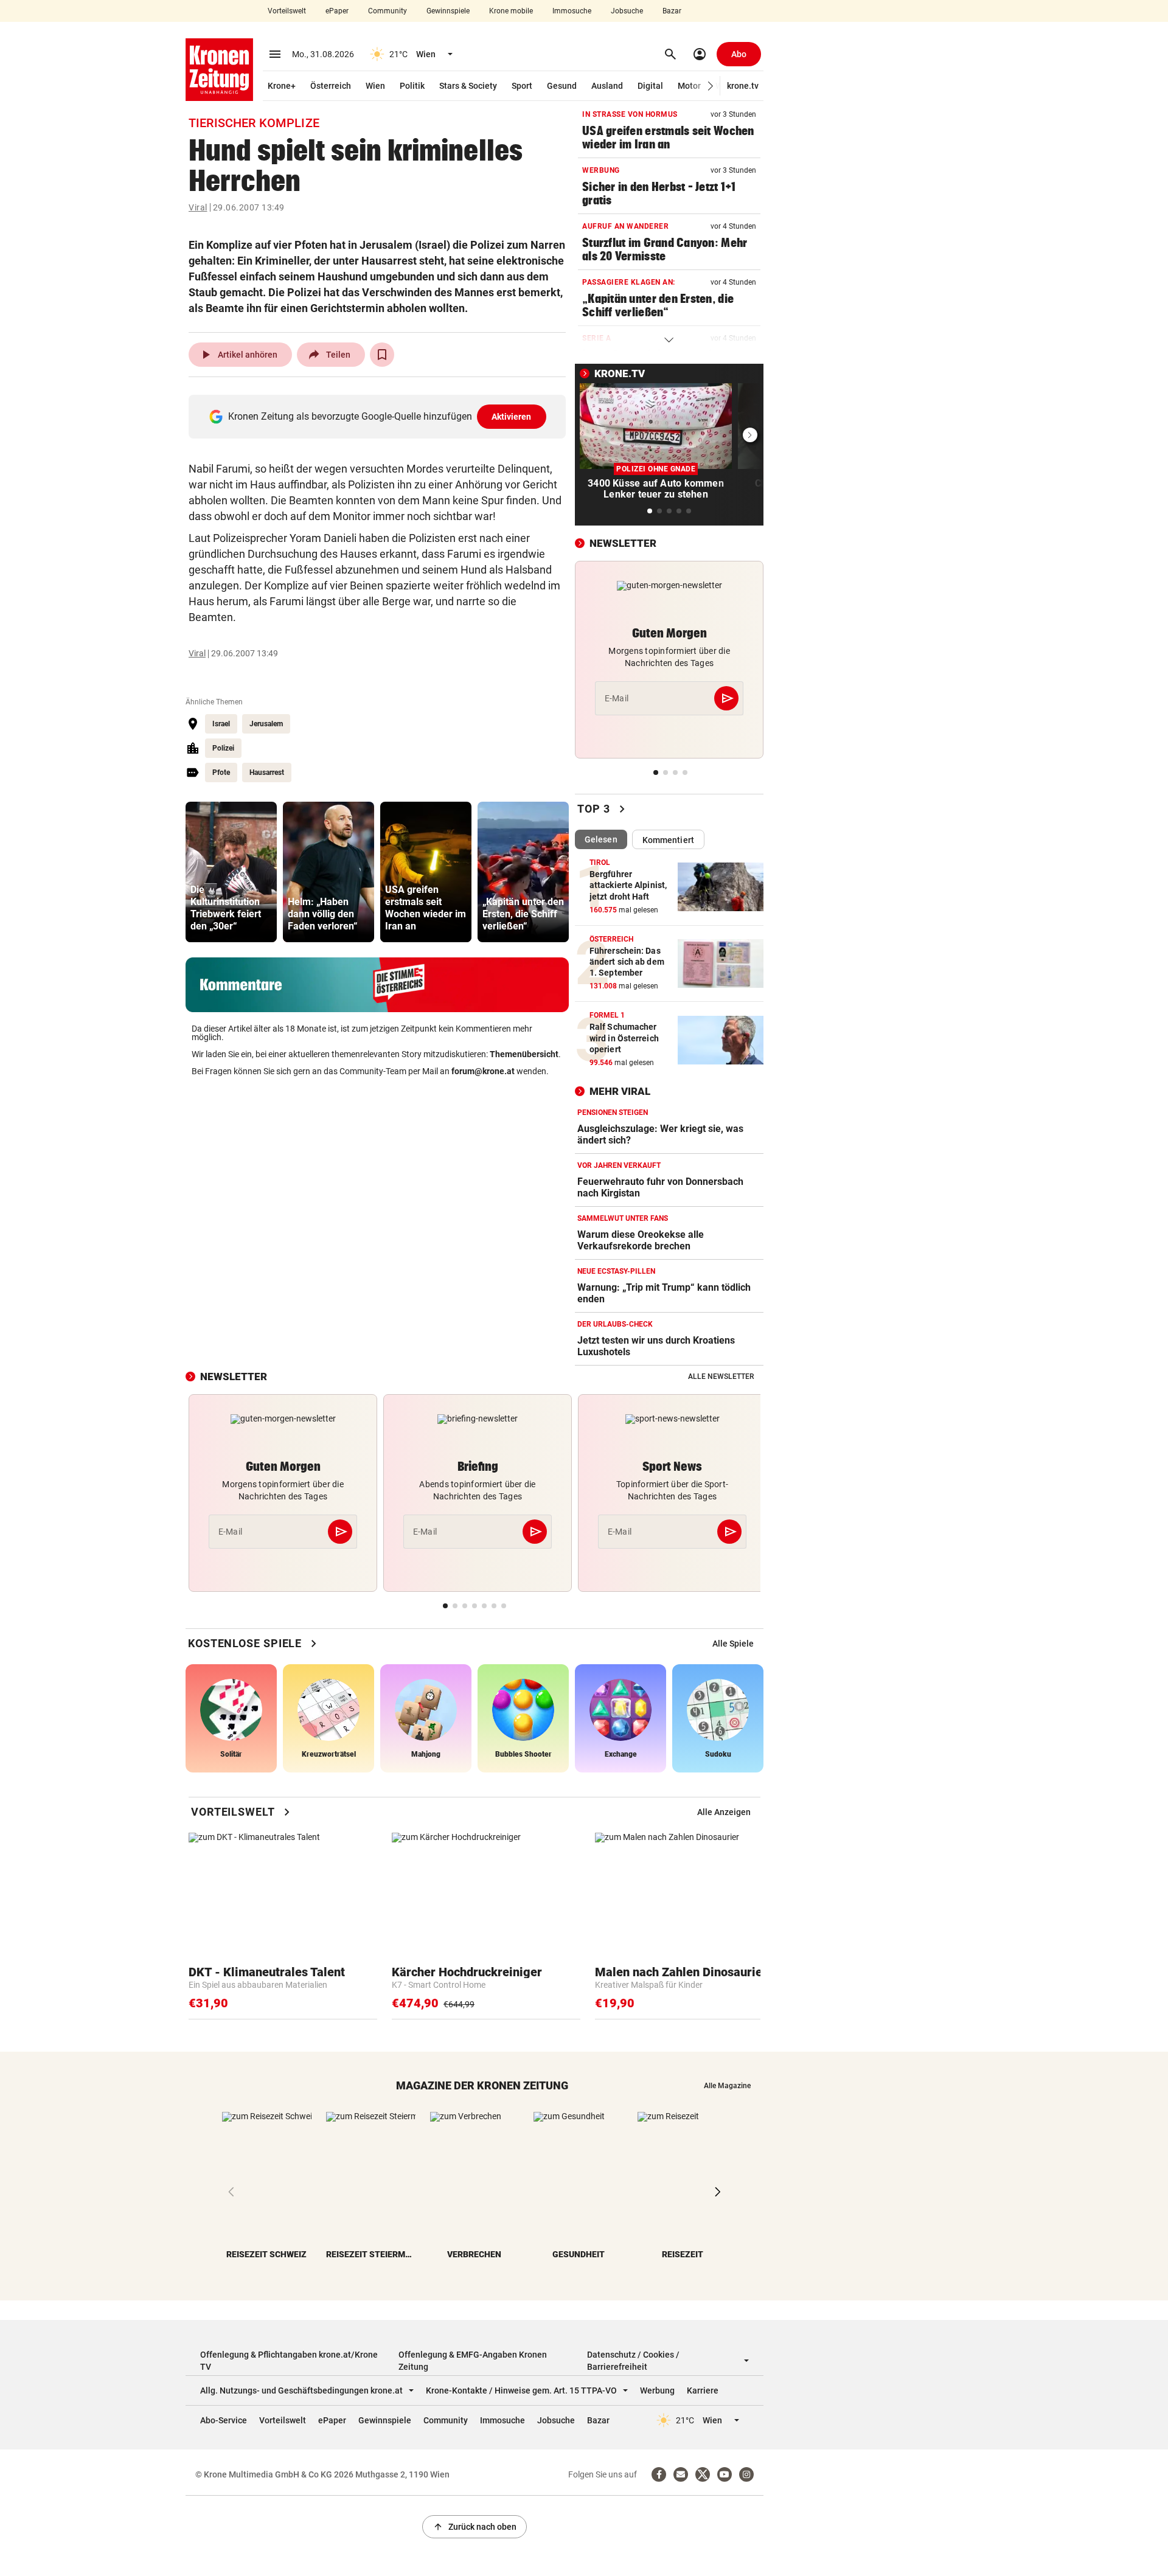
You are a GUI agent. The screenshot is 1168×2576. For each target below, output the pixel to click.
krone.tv (743, 86)
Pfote (221, 772)
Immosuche (572, 11)
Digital (650, 86)
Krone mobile (511, 11)
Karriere (703, 2390)
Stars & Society (468, 86)
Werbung (657, 2390)
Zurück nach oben (474, 2527)
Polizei (223, 748)
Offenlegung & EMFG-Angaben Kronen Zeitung (473, 2361)
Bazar (672, 11)
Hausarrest (267, 772)
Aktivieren (512, 417)
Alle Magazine (727, 2086)
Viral (198, 207)
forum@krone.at (483, 1071)
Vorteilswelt (287, 11)
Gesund (562, 86)
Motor (689, 86)
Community (388, 11)
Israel (221, 724)
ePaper (337, 11)
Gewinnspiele (448, 11)
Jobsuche (627, 11)
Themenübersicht (524, 1054)
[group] (231, 872)
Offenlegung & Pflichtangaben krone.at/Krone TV (289, 2361)
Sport (522, 86)
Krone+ (282, 86)
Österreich (331, 86)
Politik (412, 86)
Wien (375, 86)
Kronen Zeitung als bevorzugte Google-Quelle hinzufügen (380, 416)
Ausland (607, 86)
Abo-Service (224, 2420)
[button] (711, 86)
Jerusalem (266, 724)
